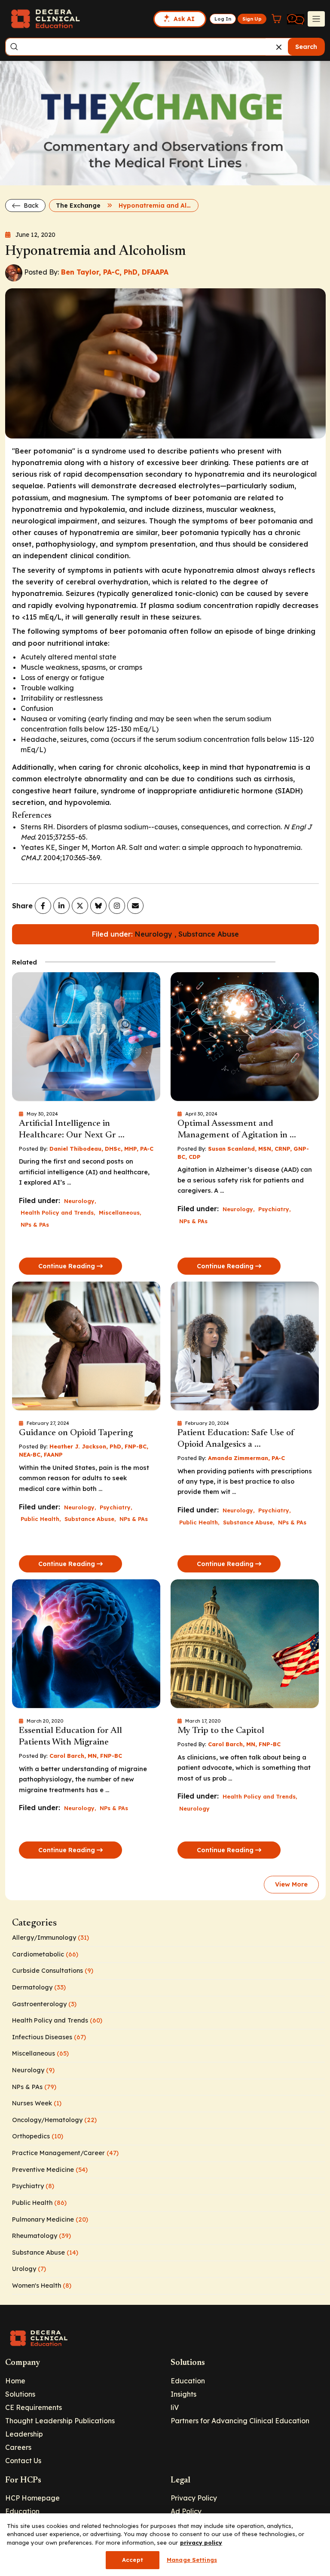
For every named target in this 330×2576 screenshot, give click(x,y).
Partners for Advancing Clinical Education (240, 2421)
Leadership (24, 2434)
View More (291, 1884)
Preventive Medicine (50, 2170)
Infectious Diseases (49, 2037)
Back (30, 206)
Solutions (20, 2394)
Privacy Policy (194, 2498)
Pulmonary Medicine (50, 2219)
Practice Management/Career (65, 2153)
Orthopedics (38, 2136)
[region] (165, 2545)
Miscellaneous (119, 1212)
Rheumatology (41, 2236)
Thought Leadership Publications (60, 2421)
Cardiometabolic (45, 1954)
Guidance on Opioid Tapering (76, 1433)
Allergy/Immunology (50, 1938)
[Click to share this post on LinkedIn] (61, 906)
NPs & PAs (35, 1225)
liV (175, 2407)
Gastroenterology (44, 2004)
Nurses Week (37, 2103)
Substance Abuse (209, 934)
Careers (18, 2447)
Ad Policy (186, 2511)
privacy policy (201, 2543)
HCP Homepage (32, 2498)
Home (15, 2381)
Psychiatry (274, 1209)
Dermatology (39, 1987)
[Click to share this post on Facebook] (43, 906)
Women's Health (42, 2286)
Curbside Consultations (53, 1971)
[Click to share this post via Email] (135, 906)
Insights (183, 2394)
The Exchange (78, 206)
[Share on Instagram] (117, 906)
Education (188, 2381)
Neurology (79, 1201)
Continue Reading (67, 1266)
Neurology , (157, 934)
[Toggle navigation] (316, 19)
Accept (133, 2560)
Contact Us (23, 2461)
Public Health (40, 1519)
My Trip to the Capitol (221, 1731)
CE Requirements (34, 2407)
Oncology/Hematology (54, 2120)
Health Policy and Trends (57, 1212)
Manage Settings (192, 2560)
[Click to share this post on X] (80, 906)
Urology (29, 2269)
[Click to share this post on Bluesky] (98, 906)
